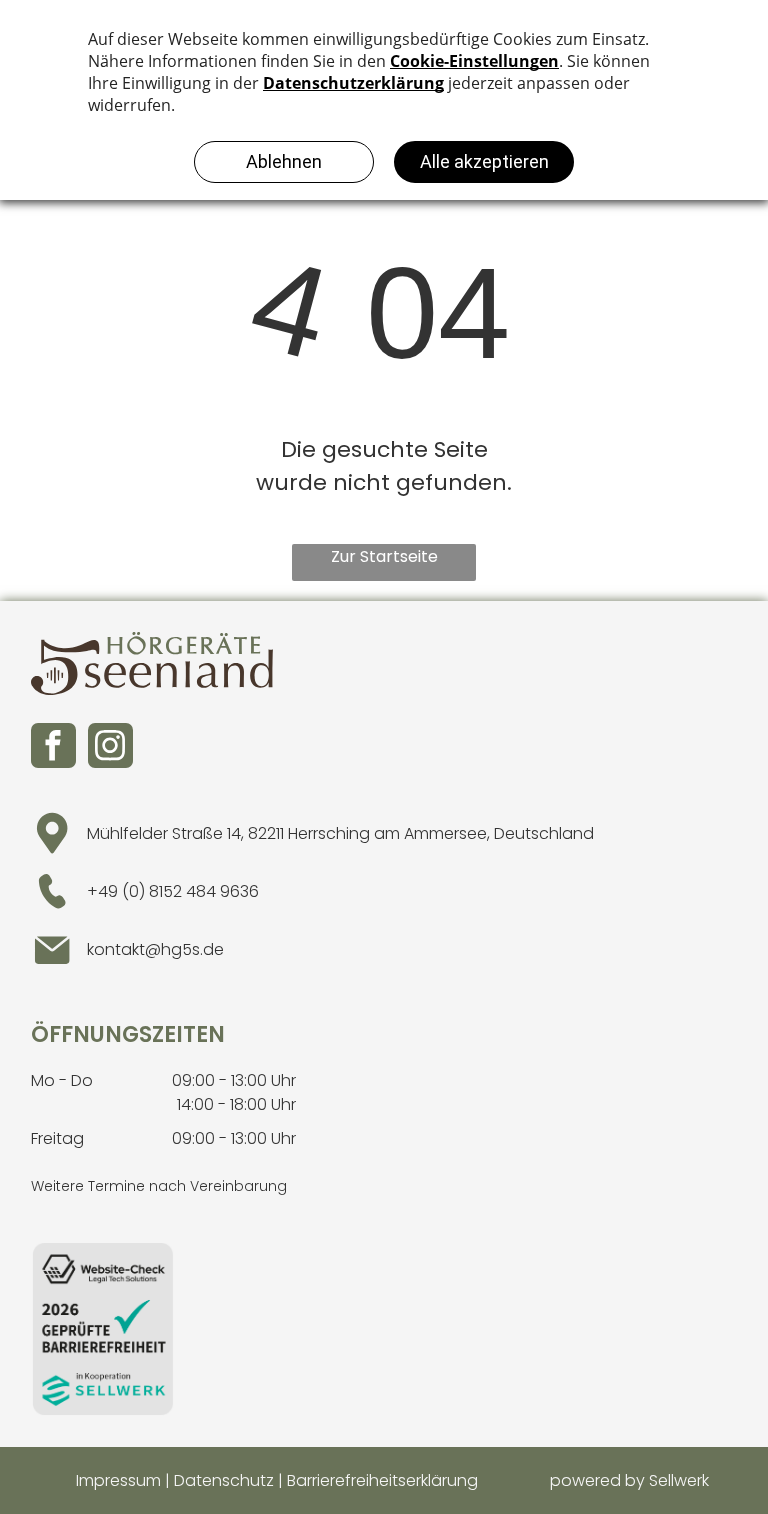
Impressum (118, 1480)
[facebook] (53, 745)
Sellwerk (679, 1480)
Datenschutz (224, 1480)
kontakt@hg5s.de (155, 949)
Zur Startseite (384, 556)
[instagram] (110, 745)
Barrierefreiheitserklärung (382, 1480)
